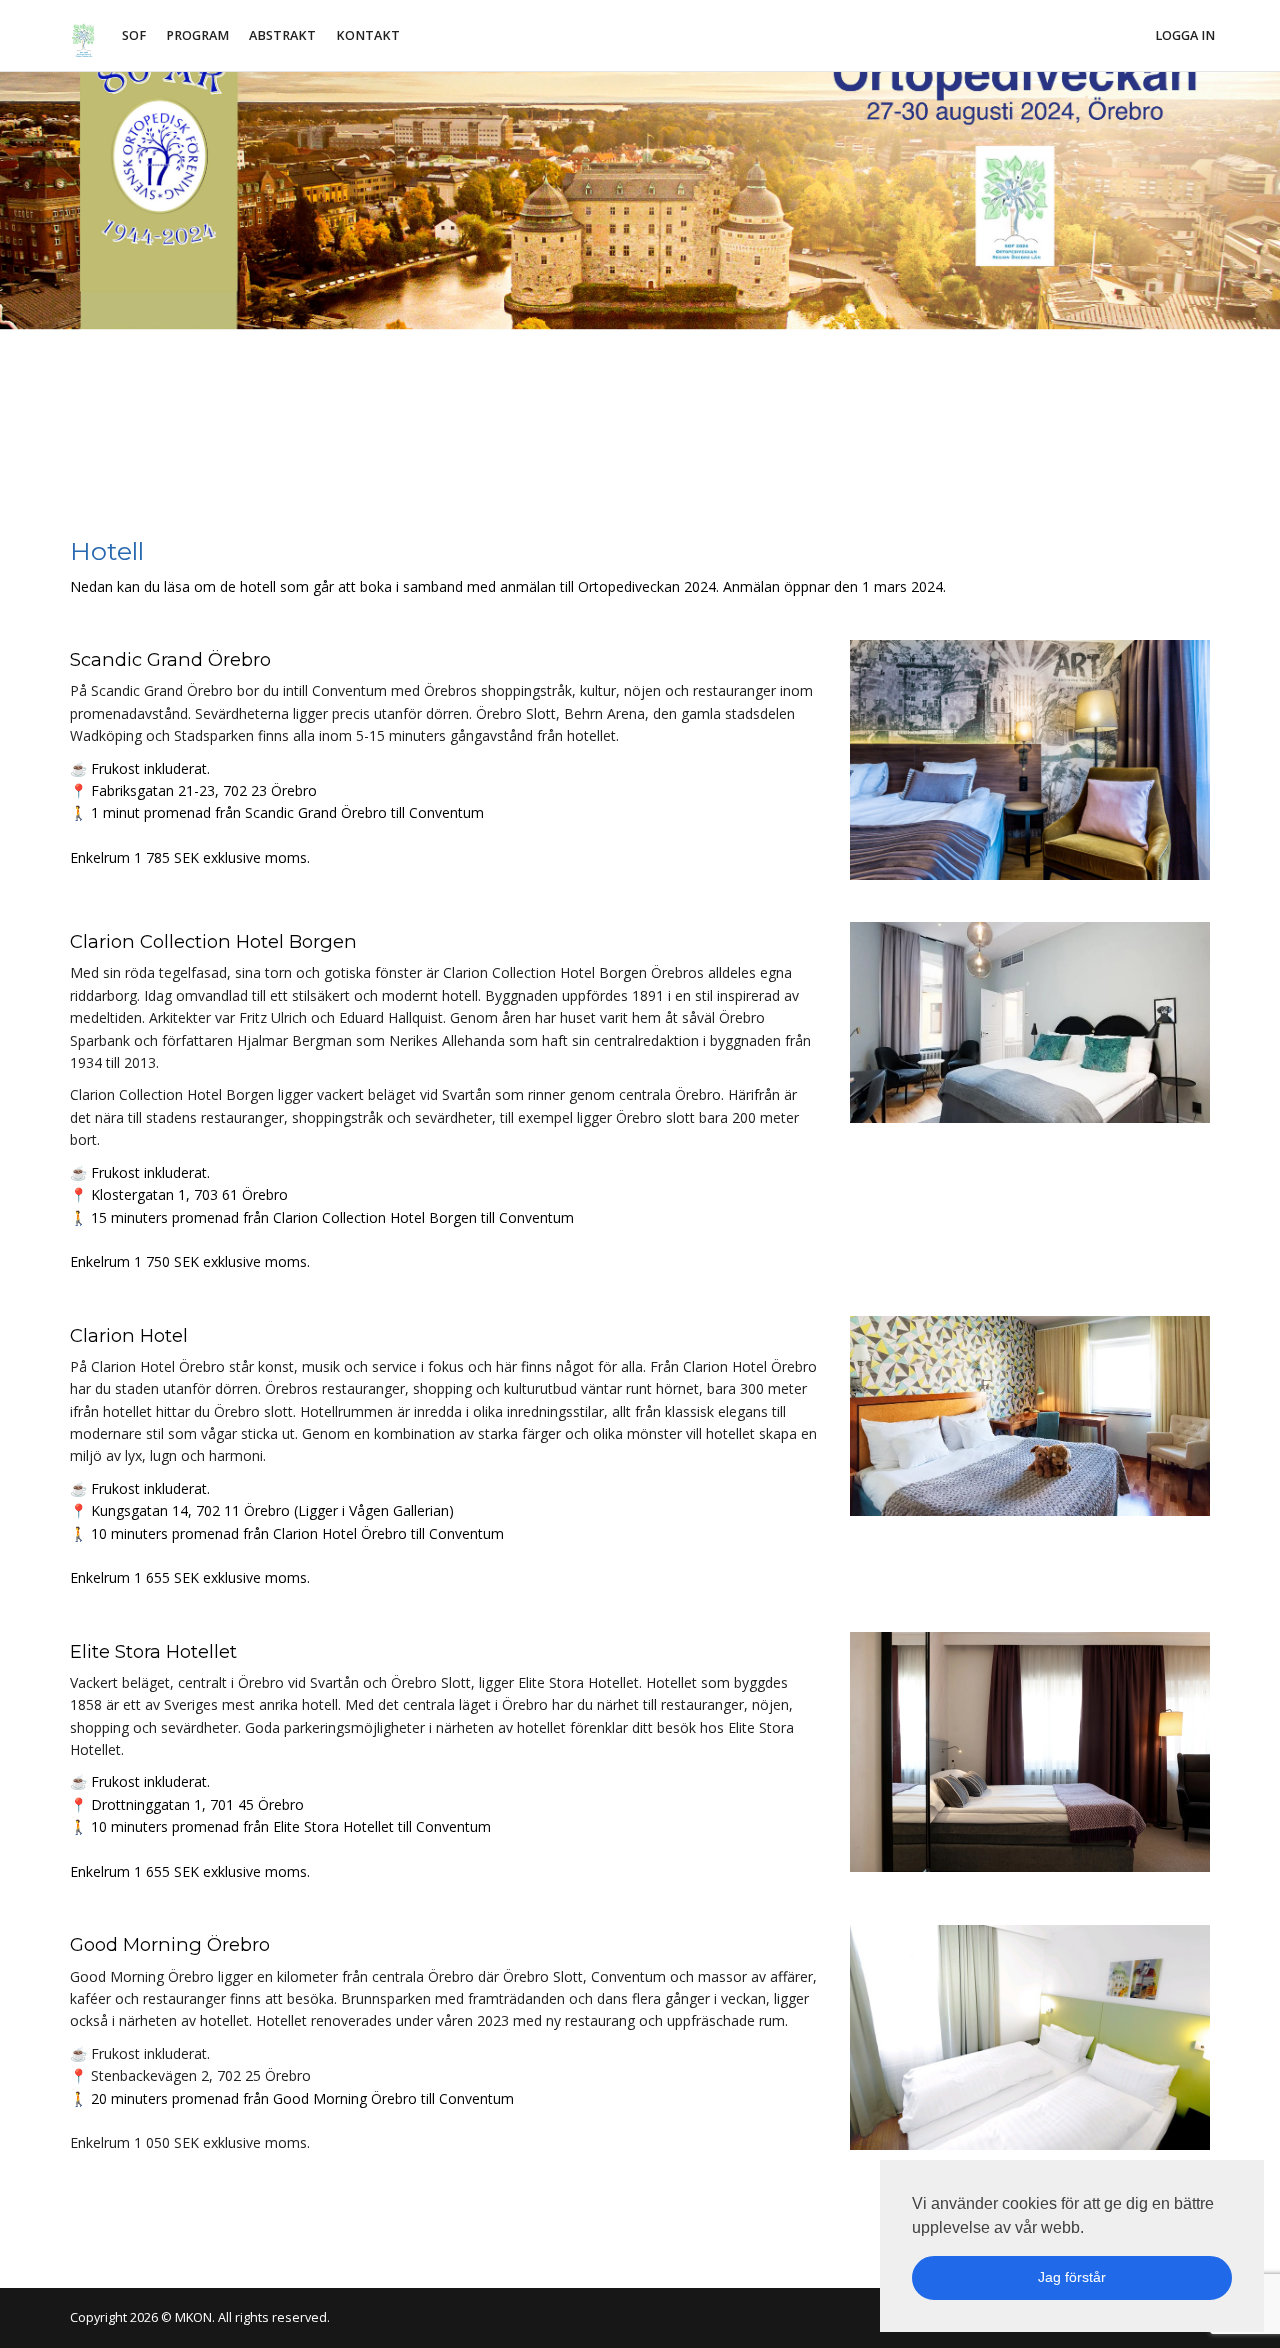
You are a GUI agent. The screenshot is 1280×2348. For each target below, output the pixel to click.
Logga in (1185, 35)
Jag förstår (1072, 2277)
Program (197, 35)
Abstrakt (282, 35)
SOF (134, 35)
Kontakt (368, 35)
